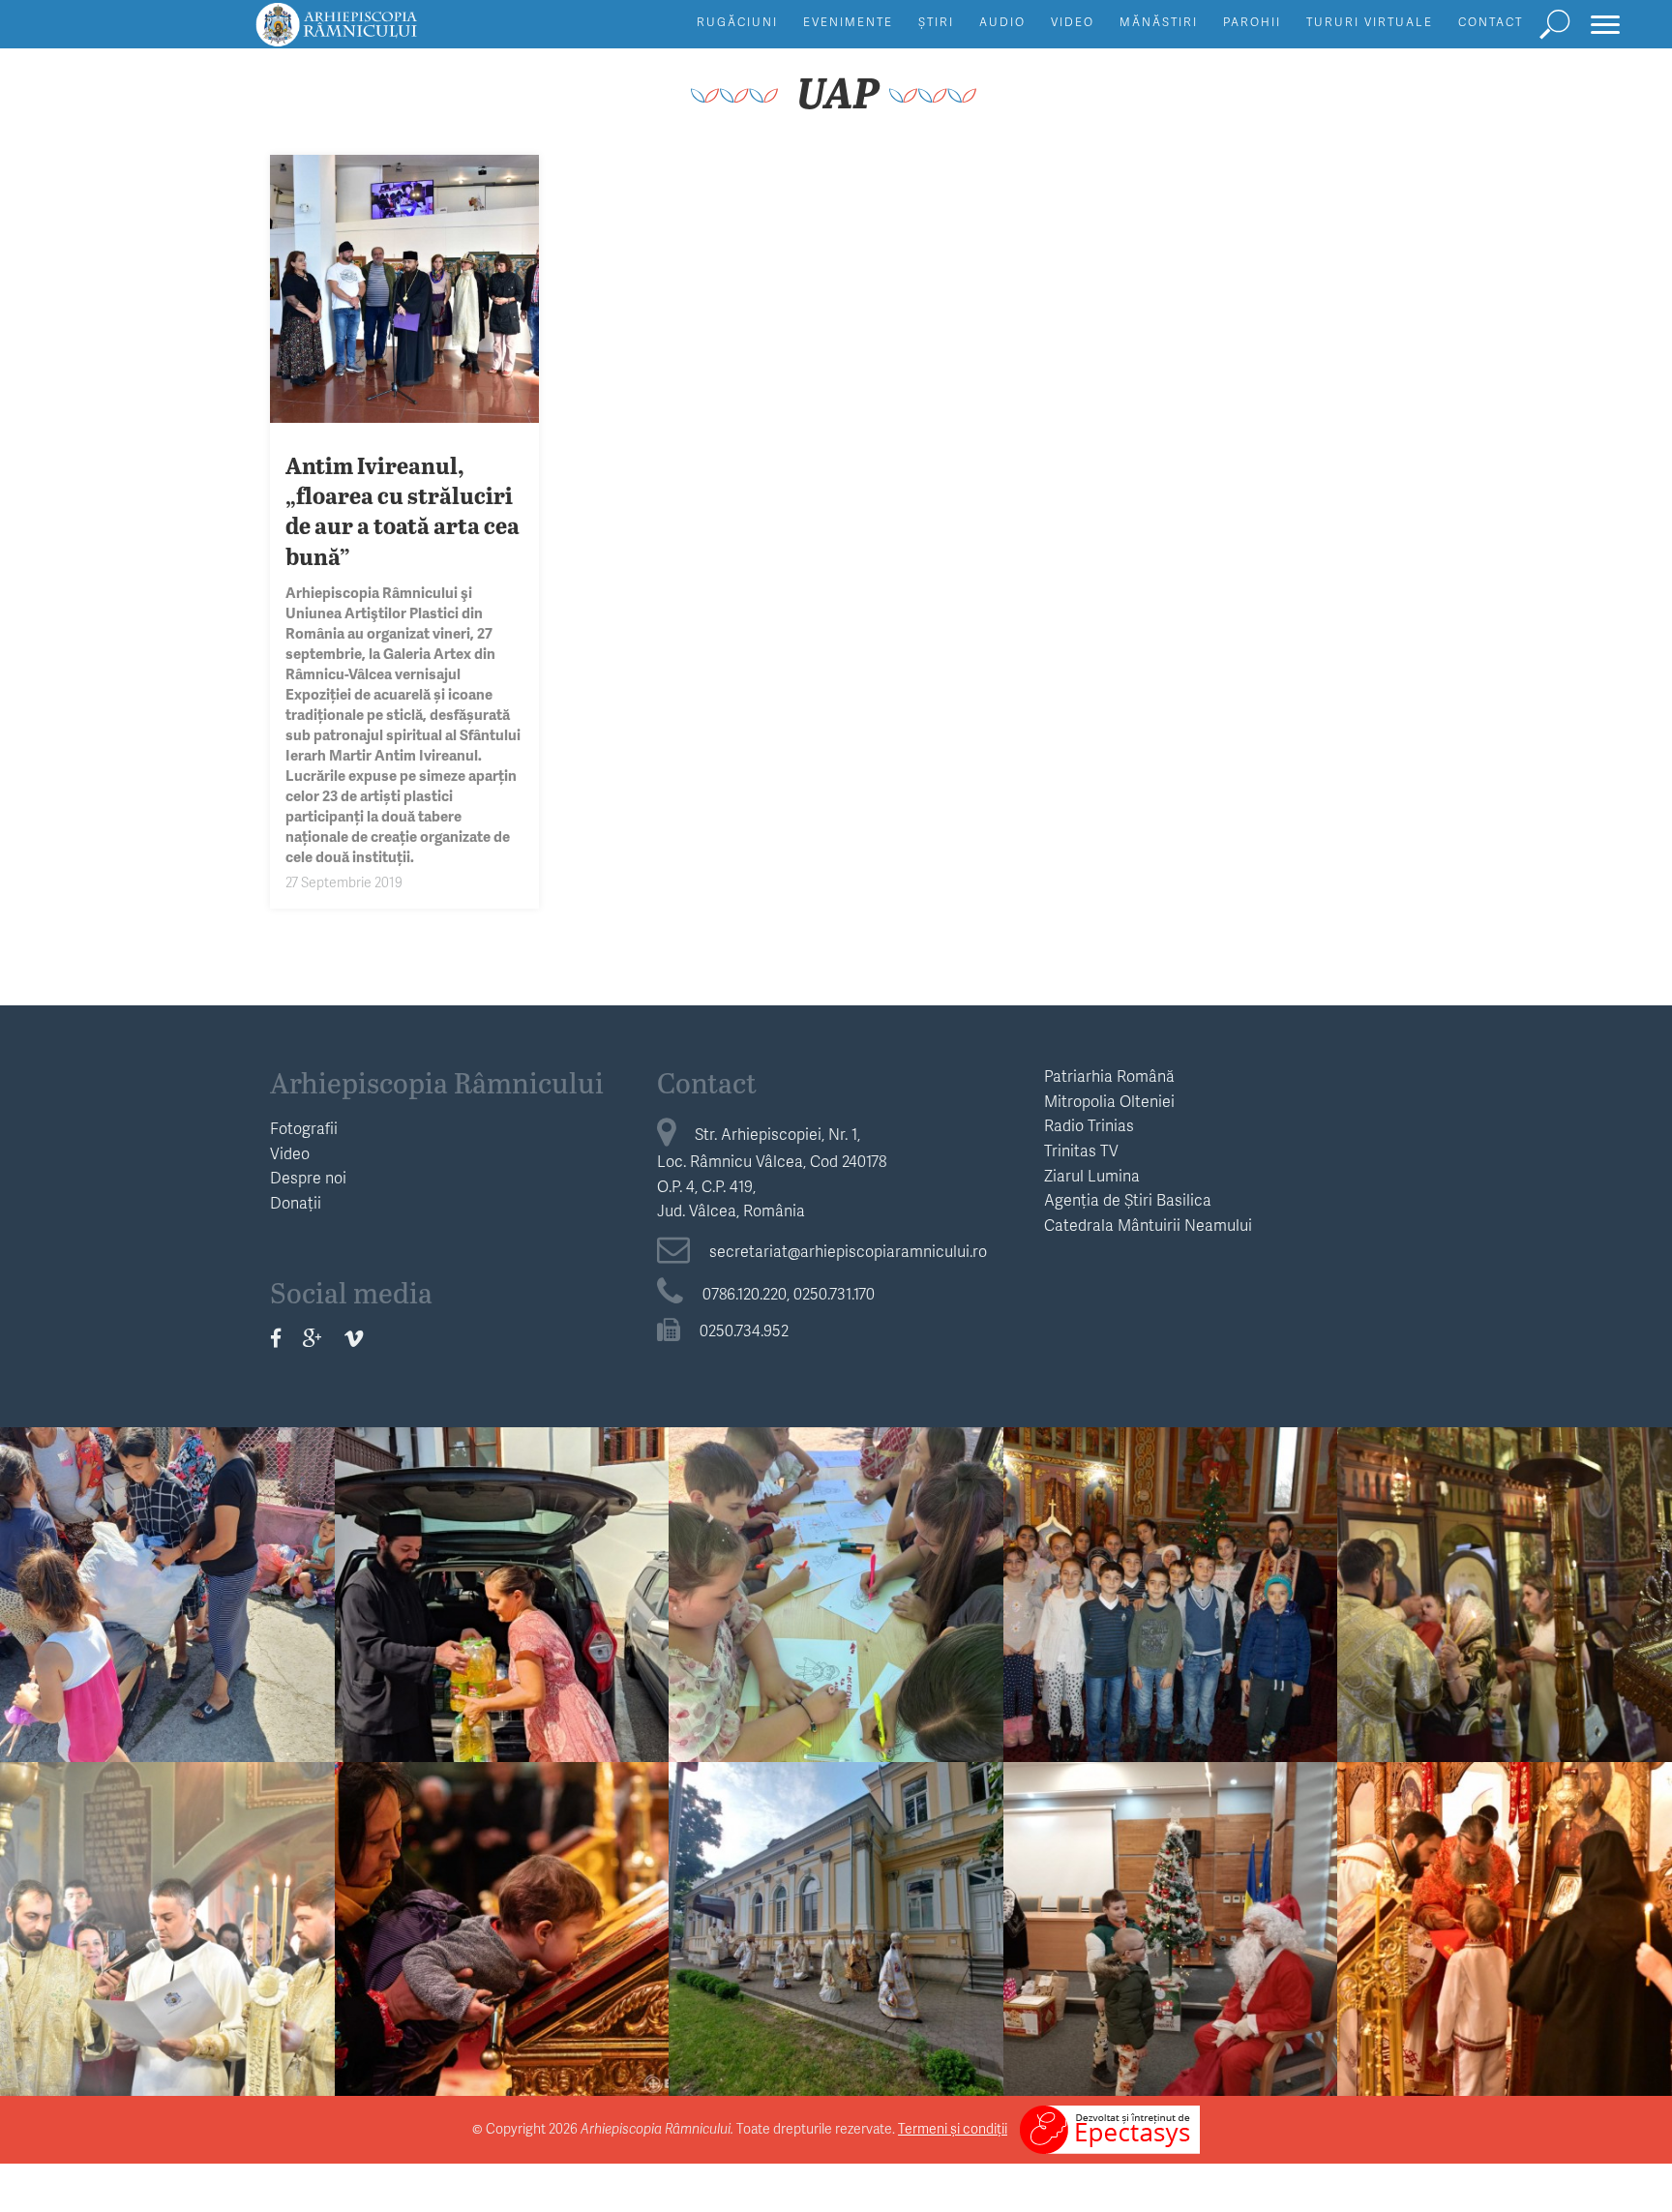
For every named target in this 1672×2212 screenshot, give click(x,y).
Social (167, 1538)
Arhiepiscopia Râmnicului (437, 1082)
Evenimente (848, 22)
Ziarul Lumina (1092, 1175)
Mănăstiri (1159, 22)
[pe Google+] (313, 1338)
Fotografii (304, 1128)
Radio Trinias (1089, 1125)
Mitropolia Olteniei (1109, 1101)
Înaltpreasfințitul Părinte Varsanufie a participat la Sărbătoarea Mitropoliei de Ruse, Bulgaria (836, 1956)
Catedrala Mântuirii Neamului (1148, 1225)
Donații (296, 1202)
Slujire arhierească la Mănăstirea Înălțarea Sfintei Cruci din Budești (1505, 1941)
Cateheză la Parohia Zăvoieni (1170, 1591)
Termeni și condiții (953, 2128)
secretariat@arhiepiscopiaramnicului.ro (848, 1251)
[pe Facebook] (276, 1338)
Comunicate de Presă (501, 1872)
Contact (1491, 22)
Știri (936, 22)
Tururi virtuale (1370, 22)
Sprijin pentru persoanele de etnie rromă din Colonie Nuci (167, 1606)
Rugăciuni (737, 22)
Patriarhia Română (1109, 1076)
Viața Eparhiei (1505, 1538)
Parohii (1252, 22)
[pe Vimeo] (354, 1338)
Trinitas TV (1081, 1150)
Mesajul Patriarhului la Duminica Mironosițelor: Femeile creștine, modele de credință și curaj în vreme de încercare (502, 1971)
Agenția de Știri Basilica (1128, 1199)
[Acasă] (380, 33)
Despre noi (308, 1177)
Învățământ (836, 1538)
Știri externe (836, 1872)
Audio (1002, 22)
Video (1073, 22)
